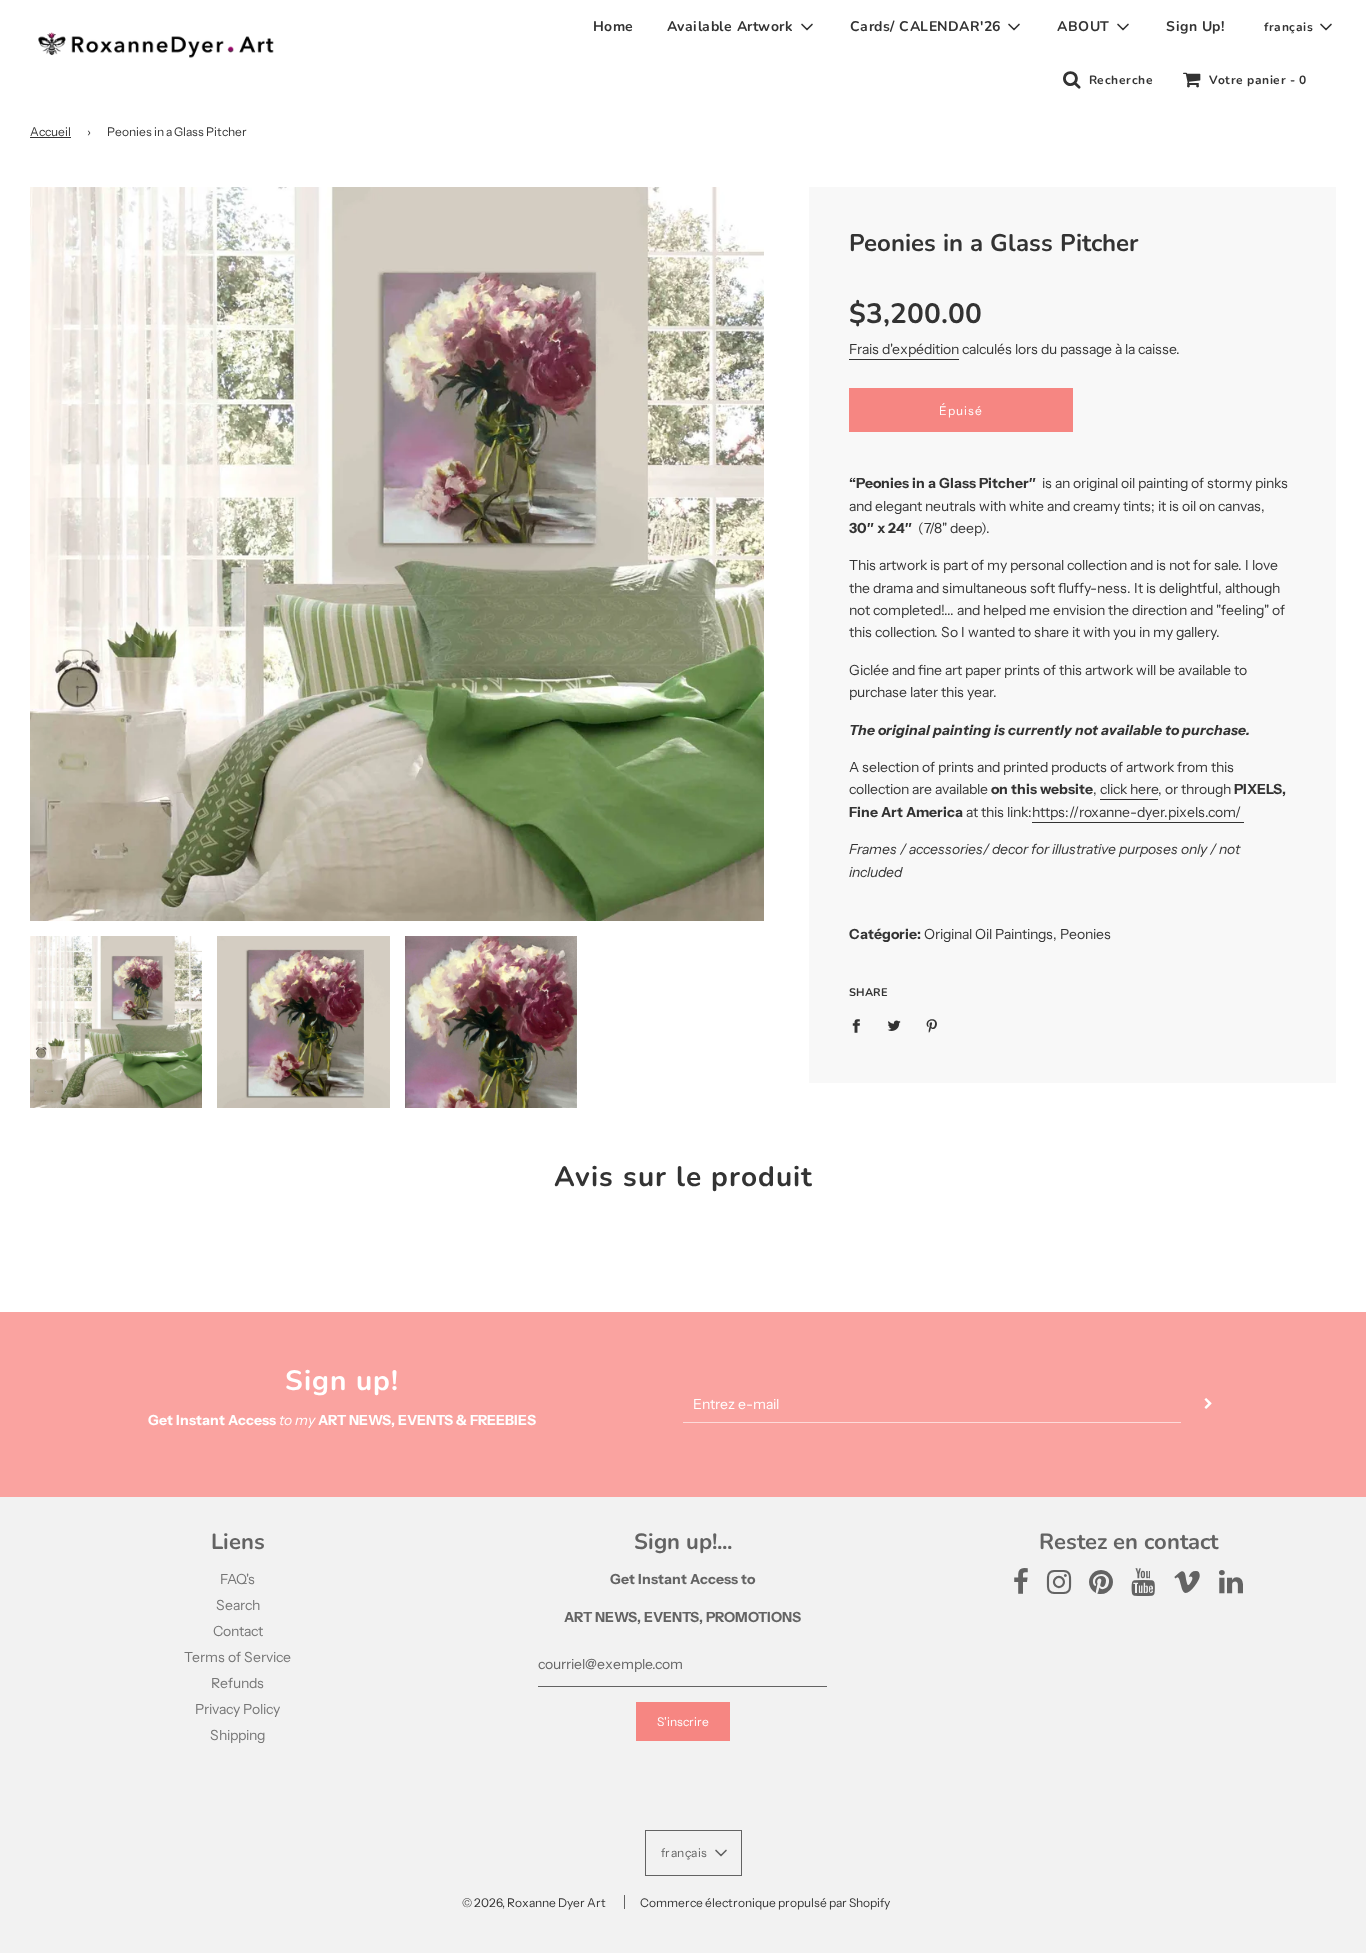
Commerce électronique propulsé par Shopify (765, 1902)
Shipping (237, 1735)
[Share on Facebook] (861, 1024)
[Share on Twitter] (894, 1024)
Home (613, 26)
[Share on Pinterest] (932, 1024)
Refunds (237, 1683)
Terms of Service (237, 1657)
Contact (238, 1631)
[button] (1297, 27)
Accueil (50, 131)
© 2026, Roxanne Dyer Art (534, 1902)
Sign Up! (1195, 26)
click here (1129, 789)
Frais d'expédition (904, 349)
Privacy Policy (237, 1709)
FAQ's (237, 1579)
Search (238, 1605)
